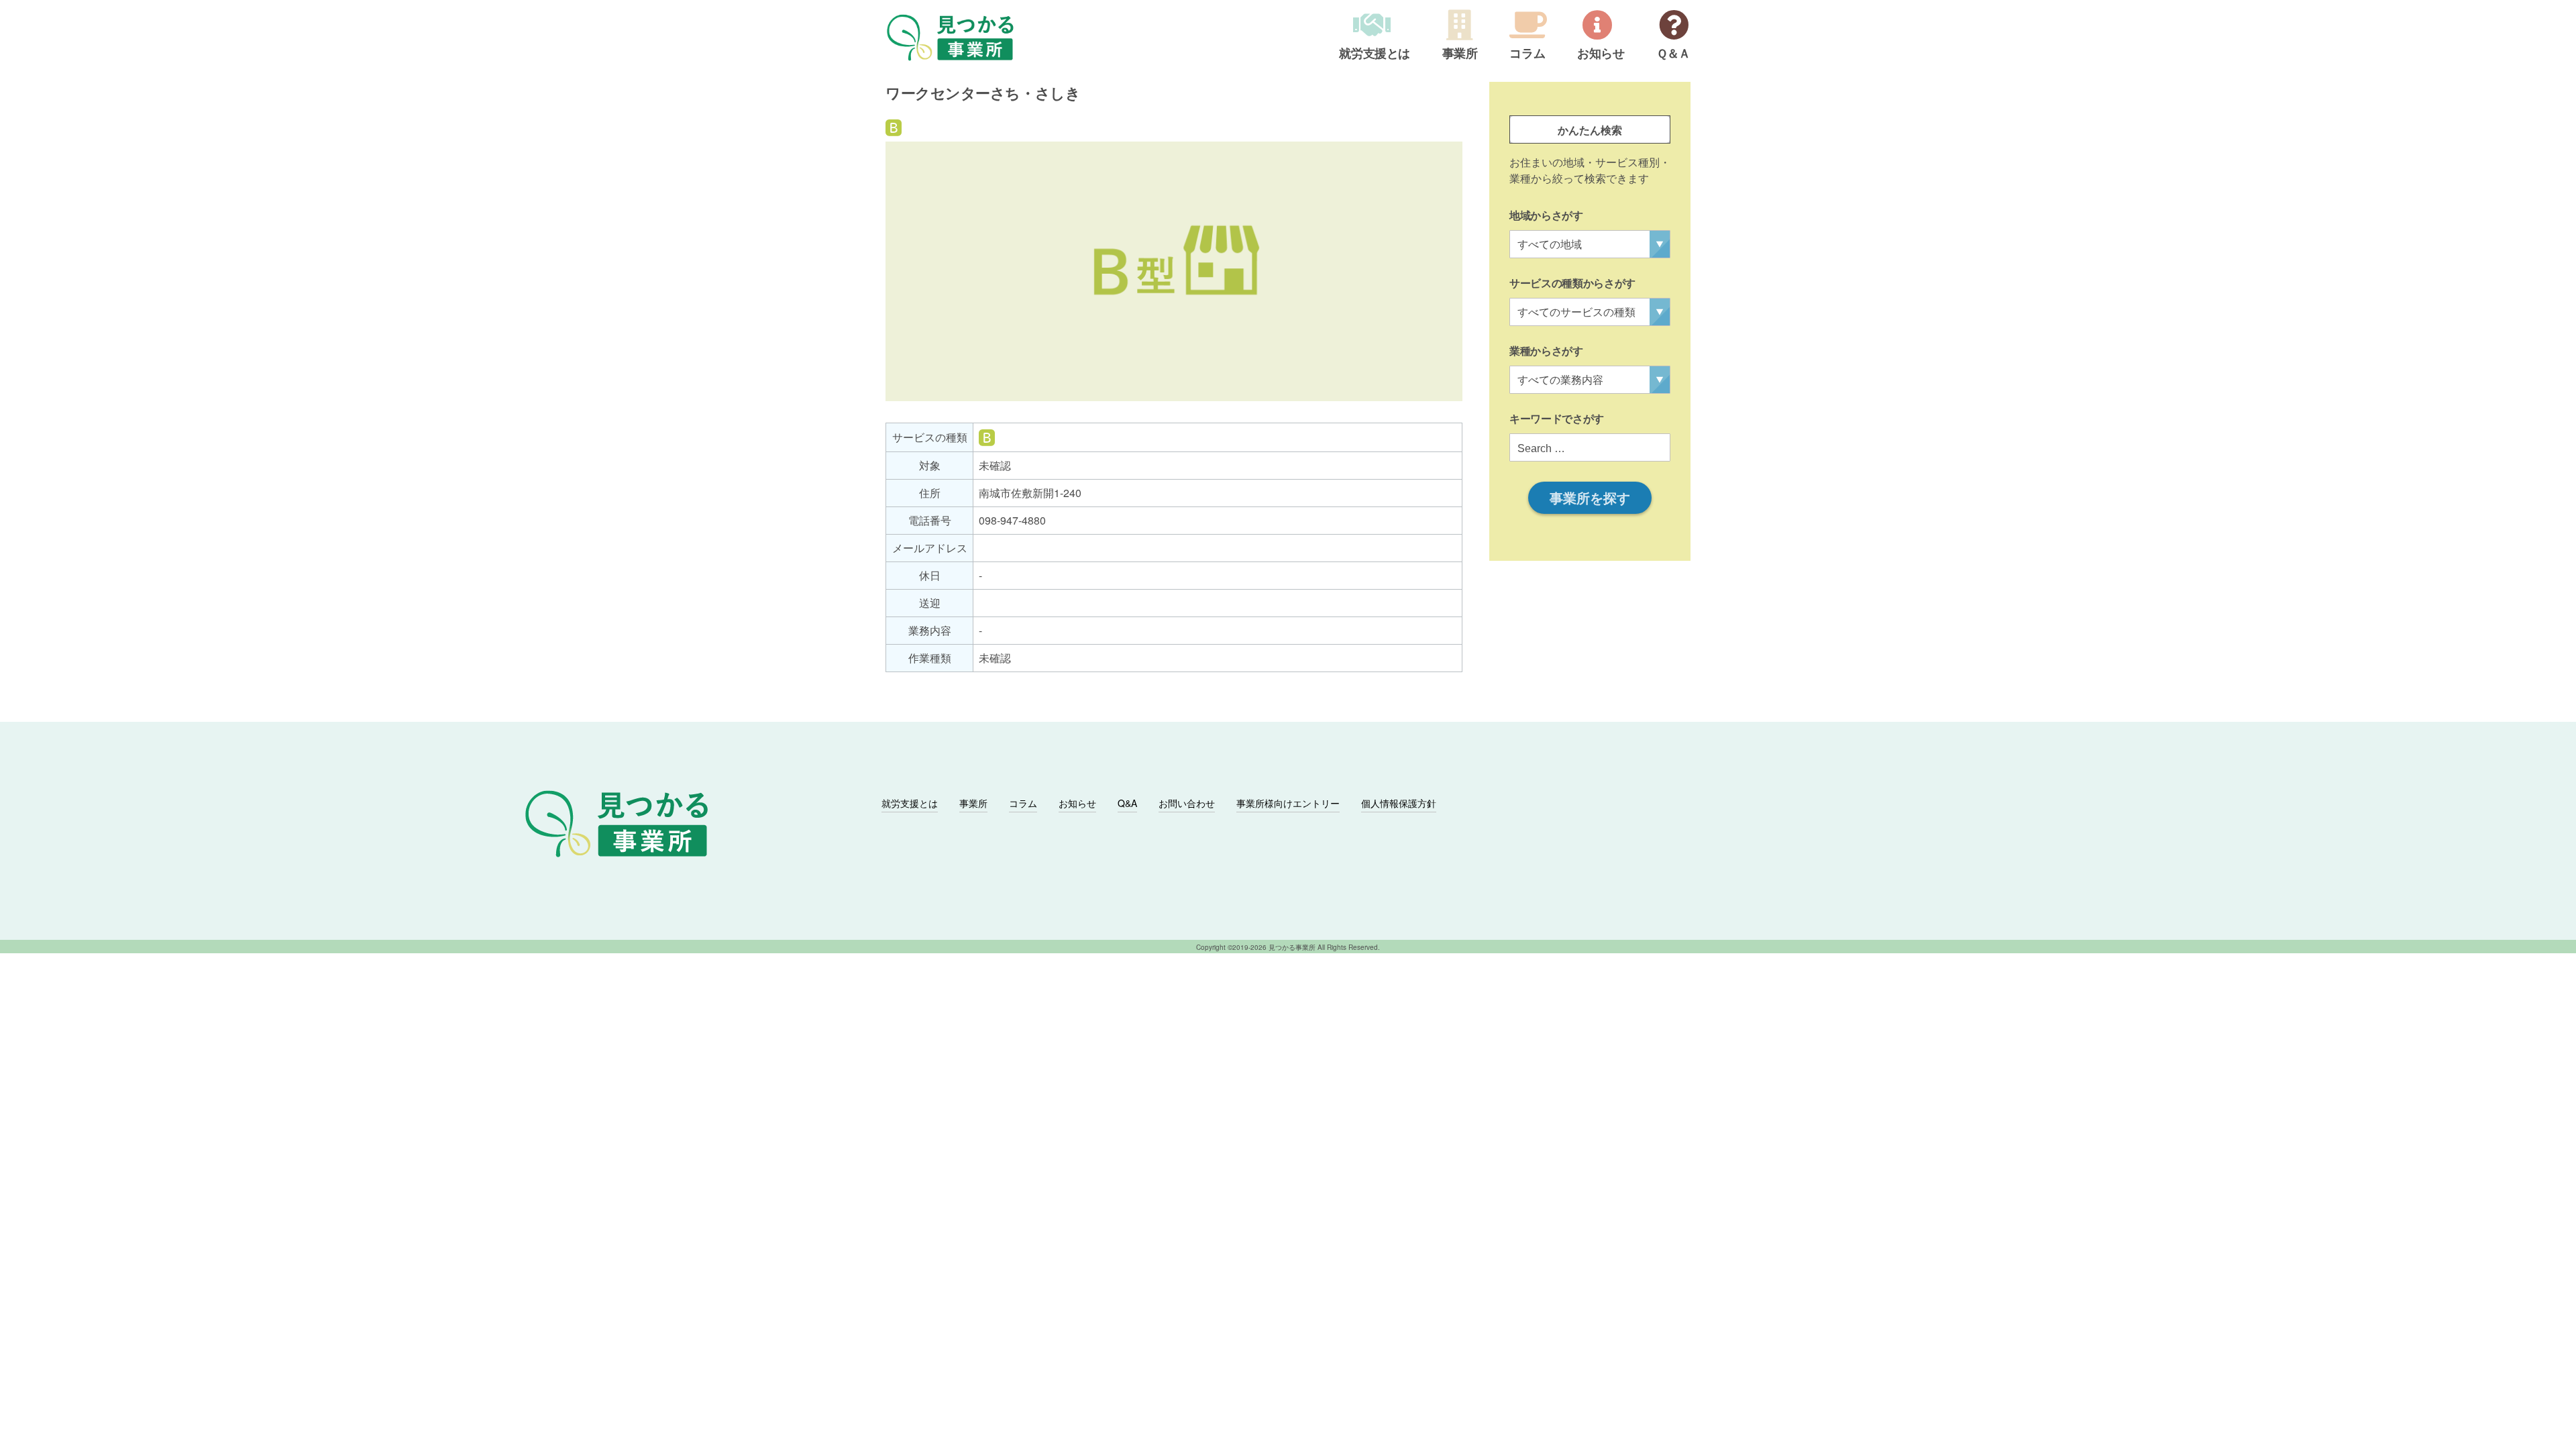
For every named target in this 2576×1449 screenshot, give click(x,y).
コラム (1527, 54)
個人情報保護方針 (1399, 803)
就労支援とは (1375, 54)
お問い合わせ (1187, 803)
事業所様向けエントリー (1288, 803)
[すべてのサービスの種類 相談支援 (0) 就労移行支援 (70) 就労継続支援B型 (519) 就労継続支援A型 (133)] (1590, 312)
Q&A (1127, 803)
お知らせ (1601, 54)
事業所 (1460, 54)
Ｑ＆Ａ (1673, 54)
